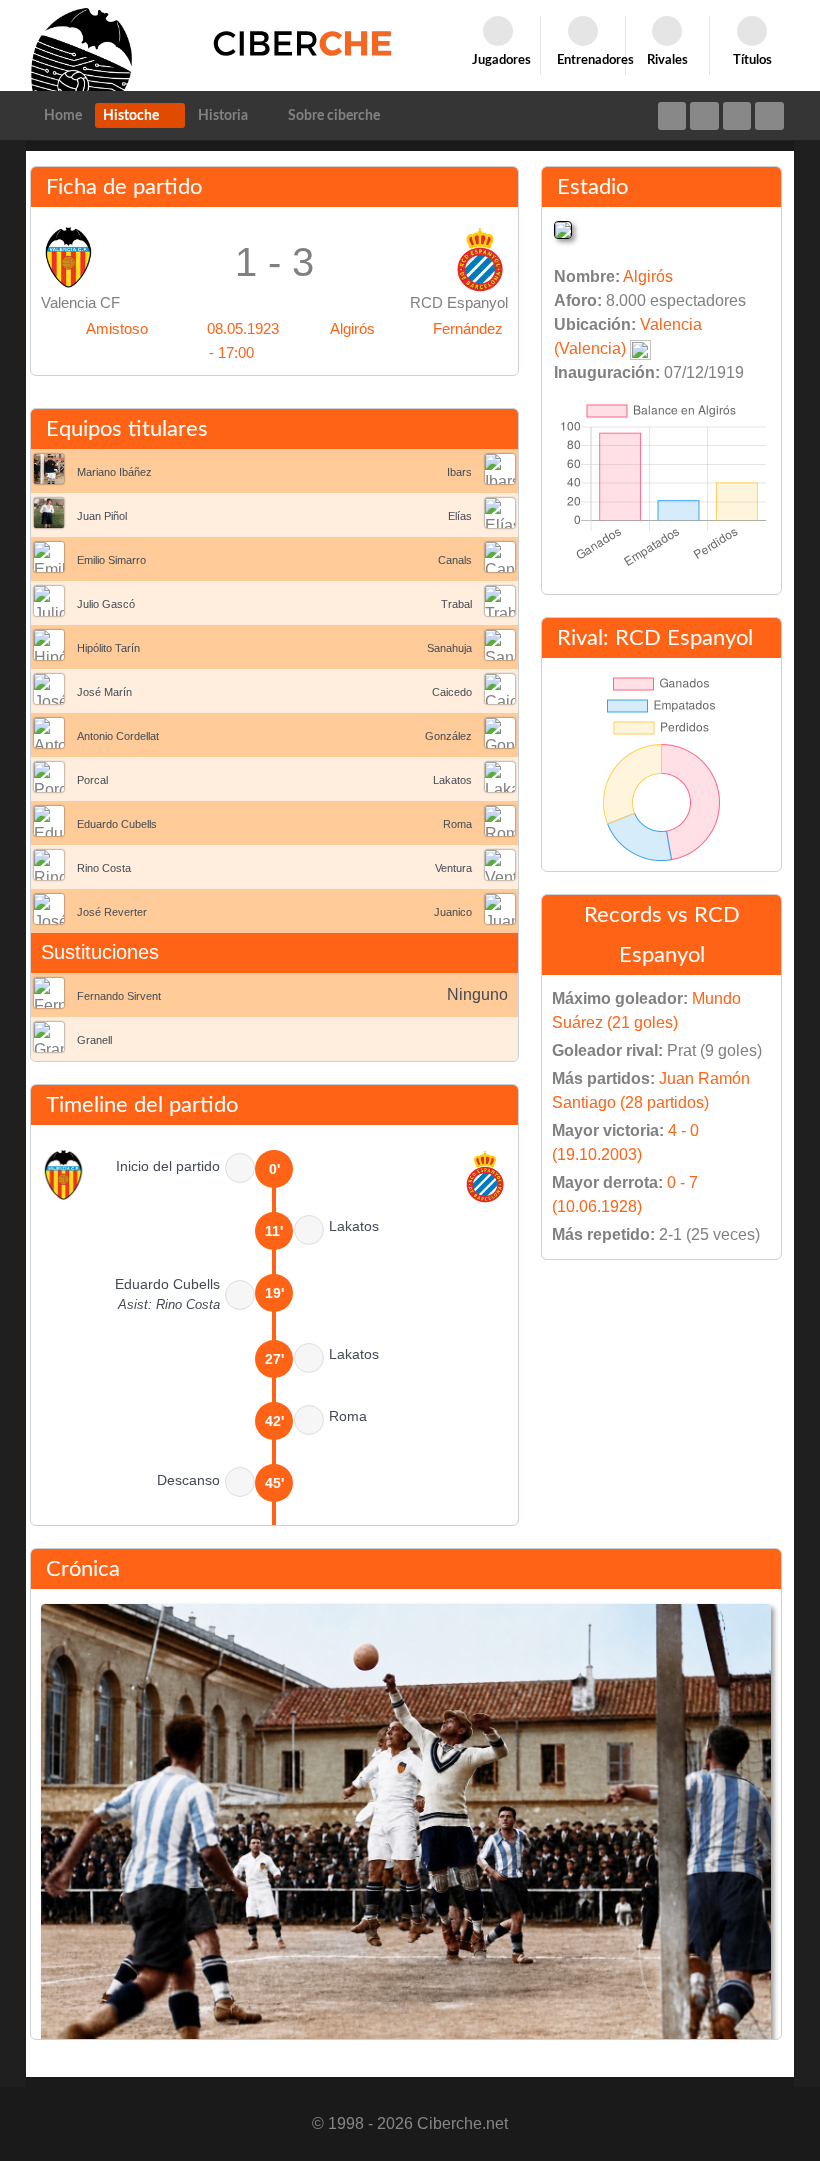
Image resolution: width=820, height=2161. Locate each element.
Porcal (92, 780)
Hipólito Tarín (108, 648)
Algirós (352, 328)
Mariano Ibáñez (114, 472)
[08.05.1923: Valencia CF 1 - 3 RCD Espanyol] (406, 1842)
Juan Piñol (102, 516)
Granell (94, 1040)
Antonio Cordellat (118, 736)
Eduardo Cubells (117, 824)
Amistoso (117, 328)
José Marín (104, 692)
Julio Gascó (106, 604)
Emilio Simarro (111, 560)
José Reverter (112, 912)
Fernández (468, 328)
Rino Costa (104, 868)
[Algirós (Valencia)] (563, 228)
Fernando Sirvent (119, 996)
